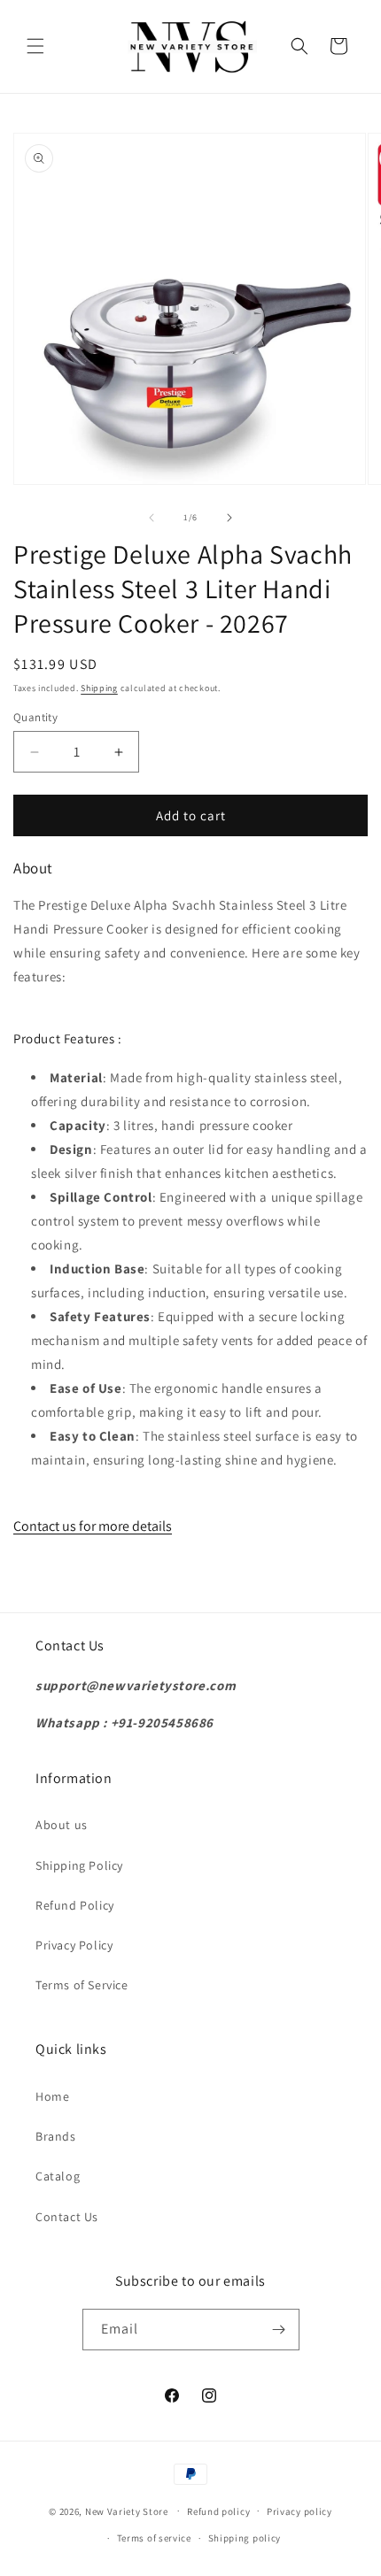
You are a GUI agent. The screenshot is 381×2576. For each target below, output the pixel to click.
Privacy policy (299, 2511)
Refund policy (218, 2511)
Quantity (35, 717)
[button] (35, 46)
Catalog (58, 2176)
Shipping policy (245, 2538)
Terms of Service (82, 1985)
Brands (56, 2136)
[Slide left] (152, 518)
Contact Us (67, 2217)
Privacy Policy (74, 1945)
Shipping (99, 688)
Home (52, 2096)
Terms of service (154, 2538)
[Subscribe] (279, 2330)
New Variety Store (127, 2511)
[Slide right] (229, 518)
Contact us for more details (93, 1526)
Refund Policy (75, 1905)
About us (62, 1825)
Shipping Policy (79, 1865)
